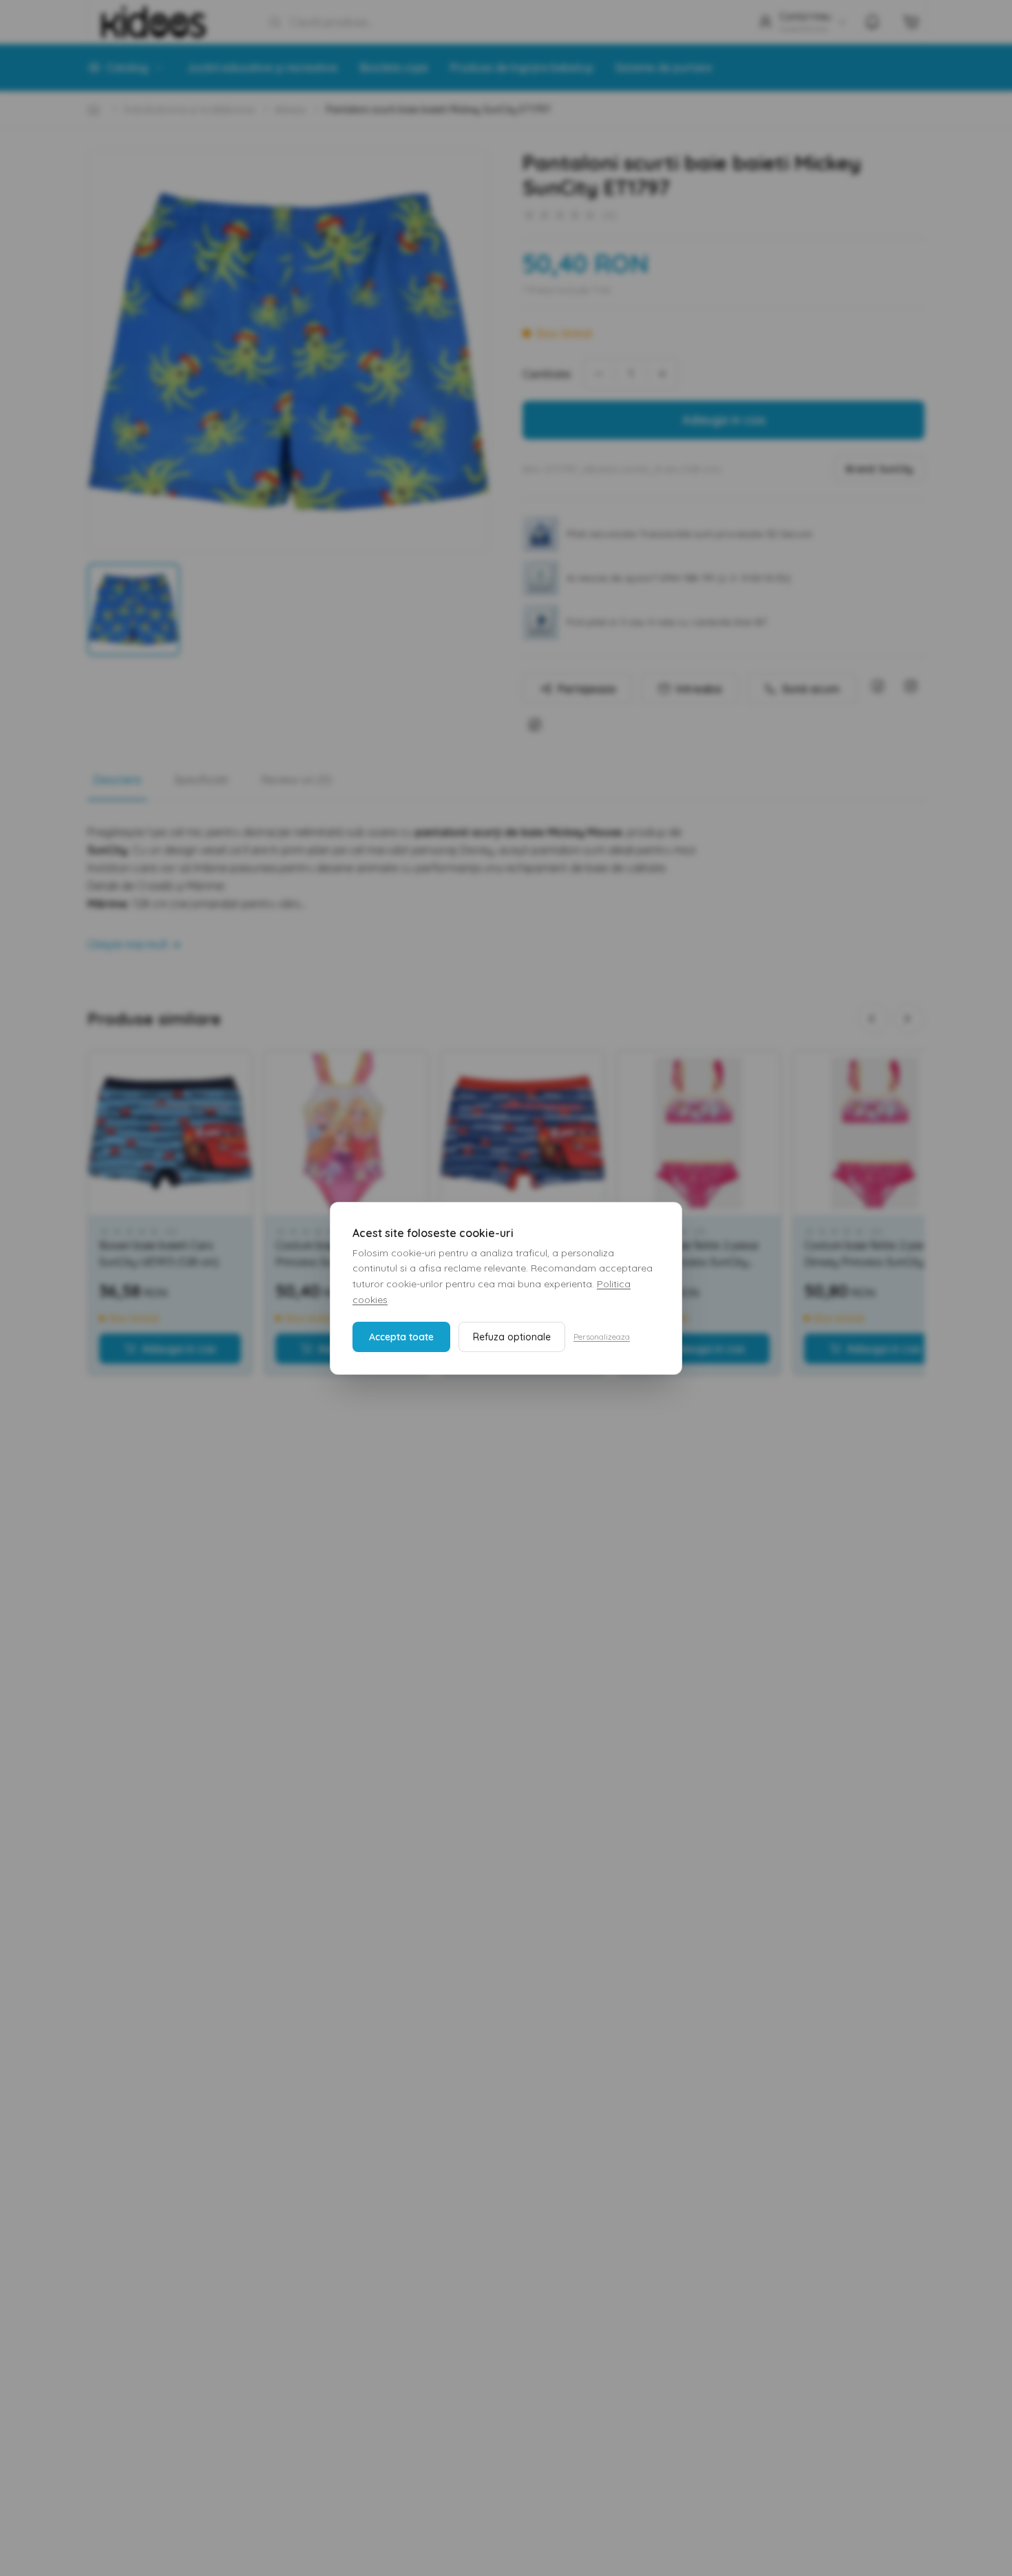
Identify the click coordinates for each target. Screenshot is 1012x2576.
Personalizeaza (602, 1337)
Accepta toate (401, 1337)
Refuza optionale (512, 1337)
